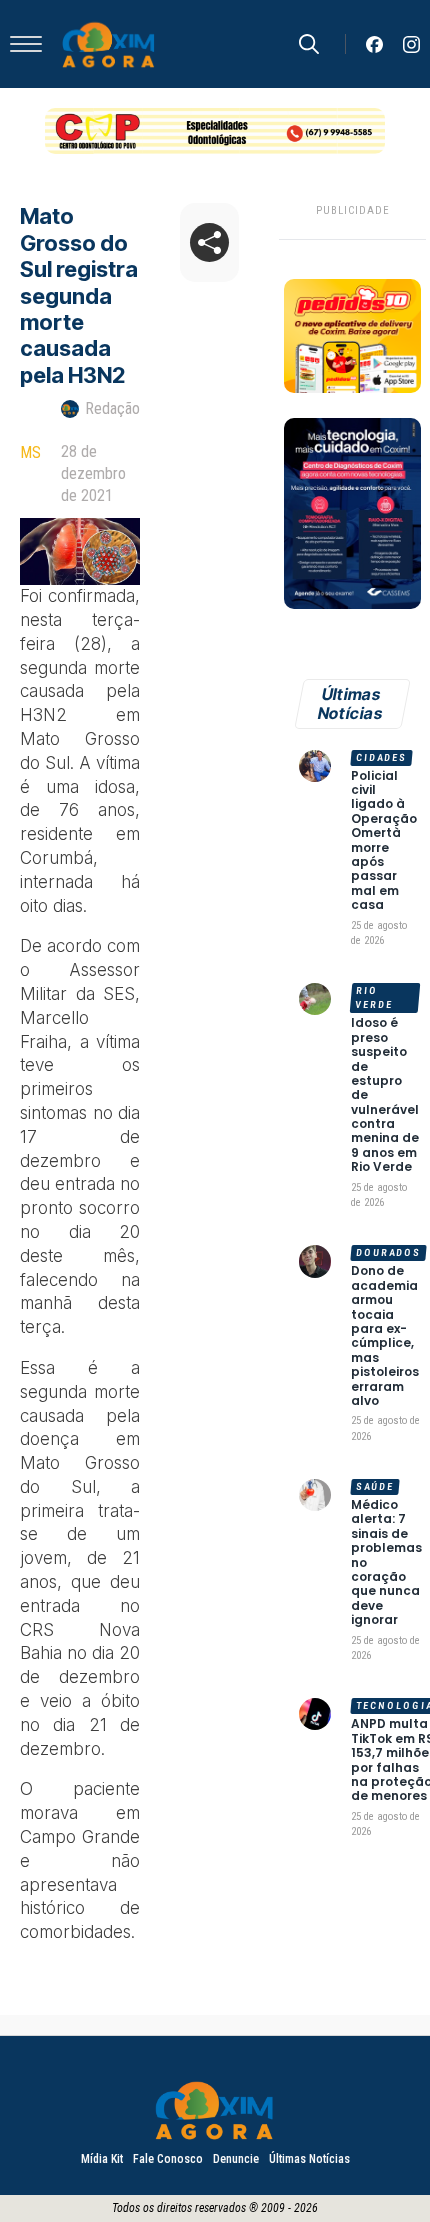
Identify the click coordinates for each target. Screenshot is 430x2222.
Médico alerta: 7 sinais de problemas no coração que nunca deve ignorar (386, 1563)
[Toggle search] (309, 44)
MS (30, 452)
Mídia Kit (102, 2159)
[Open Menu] (26, 44)
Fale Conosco (168, 2159)
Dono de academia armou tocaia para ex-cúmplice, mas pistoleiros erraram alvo (385, 1336)
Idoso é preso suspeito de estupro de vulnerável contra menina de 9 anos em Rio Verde (385, 1095)
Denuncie (236, 2159)
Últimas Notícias (309, 2159)
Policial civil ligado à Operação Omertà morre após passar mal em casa (384, 841)
